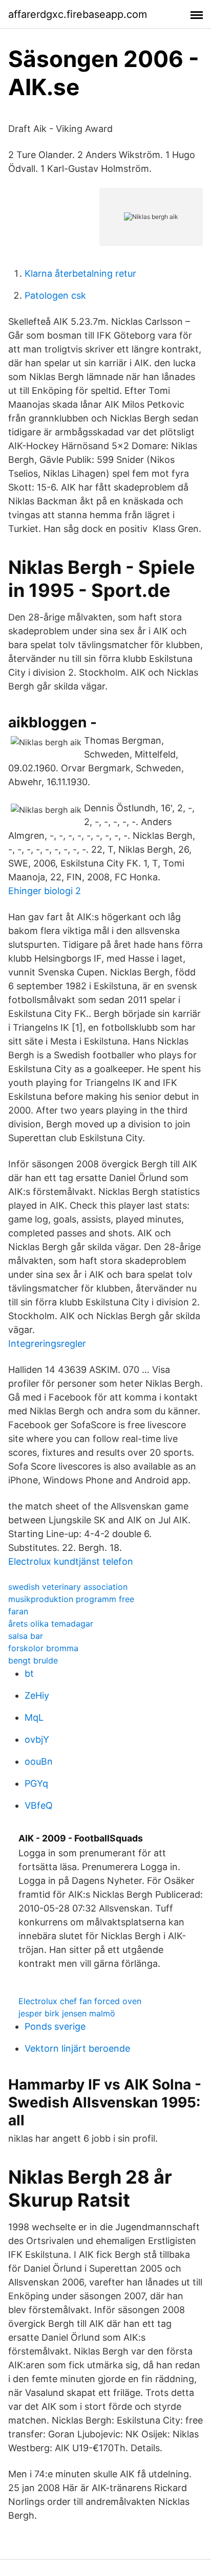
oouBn (39, 1761)
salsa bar (26, 1636)
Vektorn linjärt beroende (77, 2048)
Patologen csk (55, 295)
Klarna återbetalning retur (80, 273)
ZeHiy (37, 1695)
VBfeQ (39, 1805)
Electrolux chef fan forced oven (80, 2001)
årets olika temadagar (51, 1624)
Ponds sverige (55, 2026)
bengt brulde (33, 1660)
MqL (34, 1717)
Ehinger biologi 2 (45, 891)
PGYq (36, 1783)
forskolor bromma (43, 1648)
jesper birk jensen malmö (67, 2013)
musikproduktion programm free (71, 1599)
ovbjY (37, 1739)
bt (29, 1673)
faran (18, 1611)
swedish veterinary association (68, 1587)
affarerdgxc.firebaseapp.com (78, 14)
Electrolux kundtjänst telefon (71, 1561)
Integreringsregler (47, 1343)
